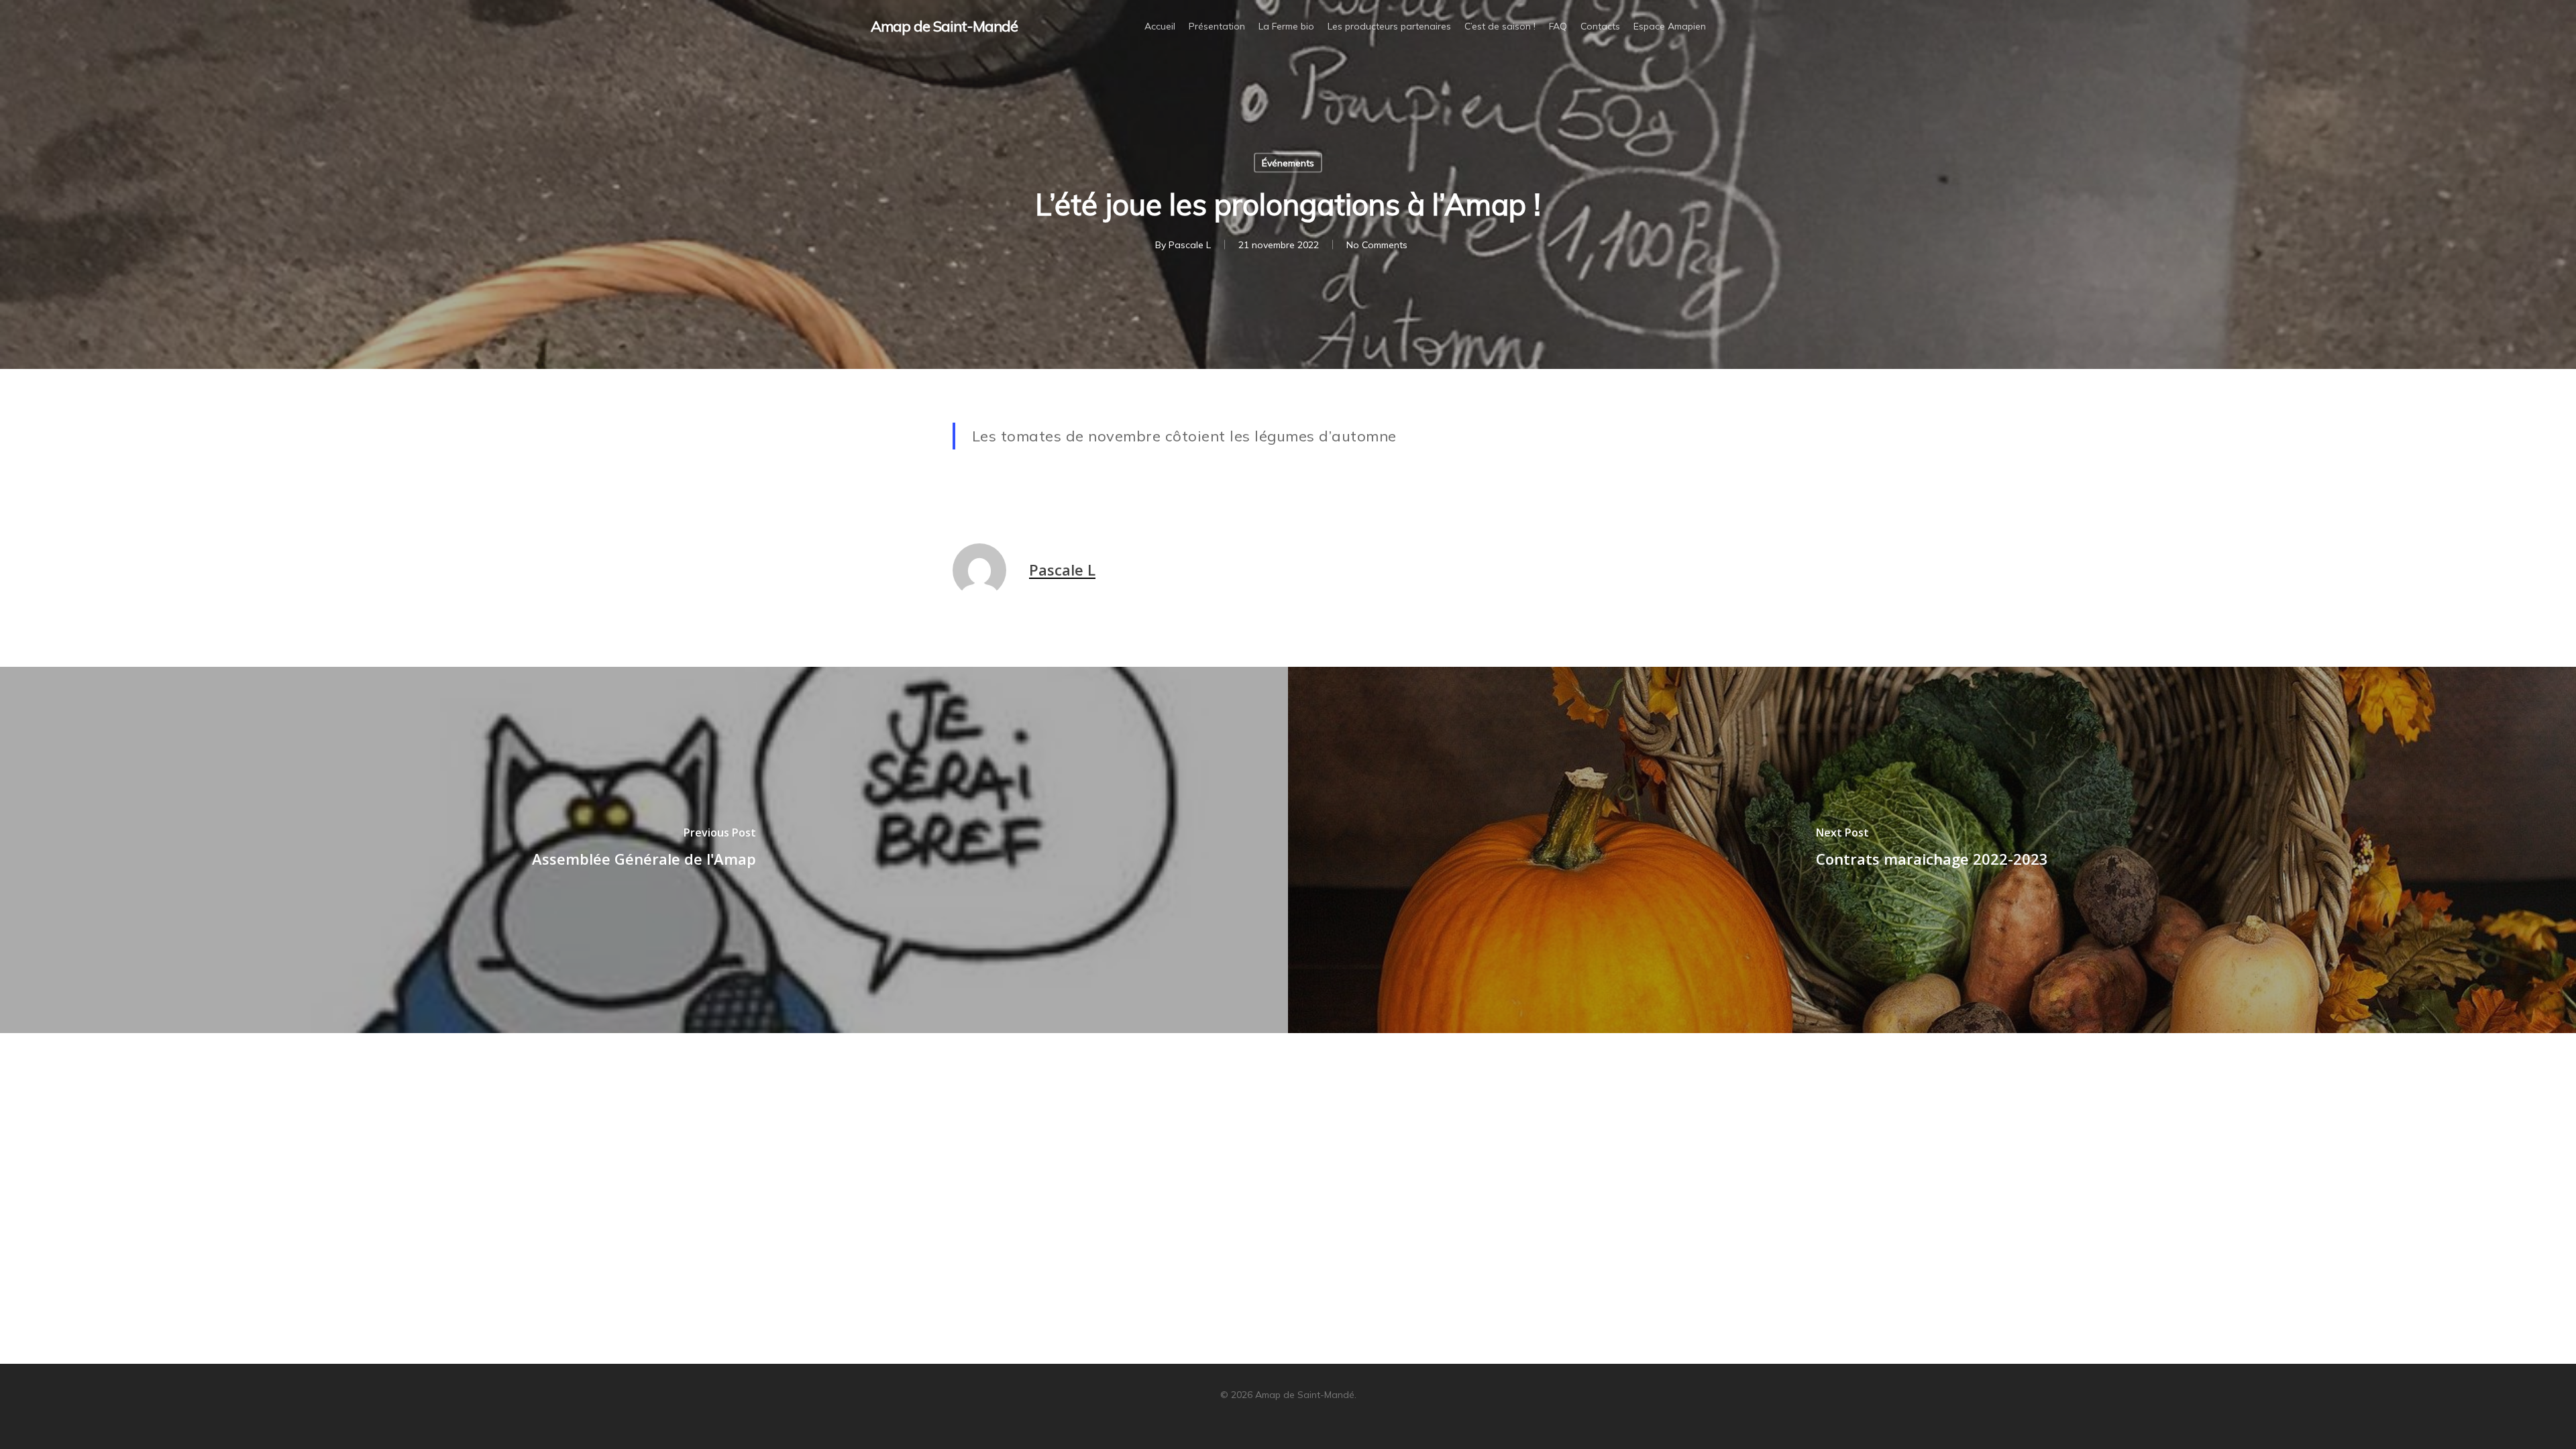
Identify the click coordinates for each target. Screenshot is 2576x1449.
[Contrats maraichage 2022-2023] (1932, 850)
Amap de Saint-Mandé (944, 26)
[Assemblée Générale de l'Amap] (644, 850)
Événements (1288, 163)
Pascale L (1190, 245)
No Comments (1377, 245)
